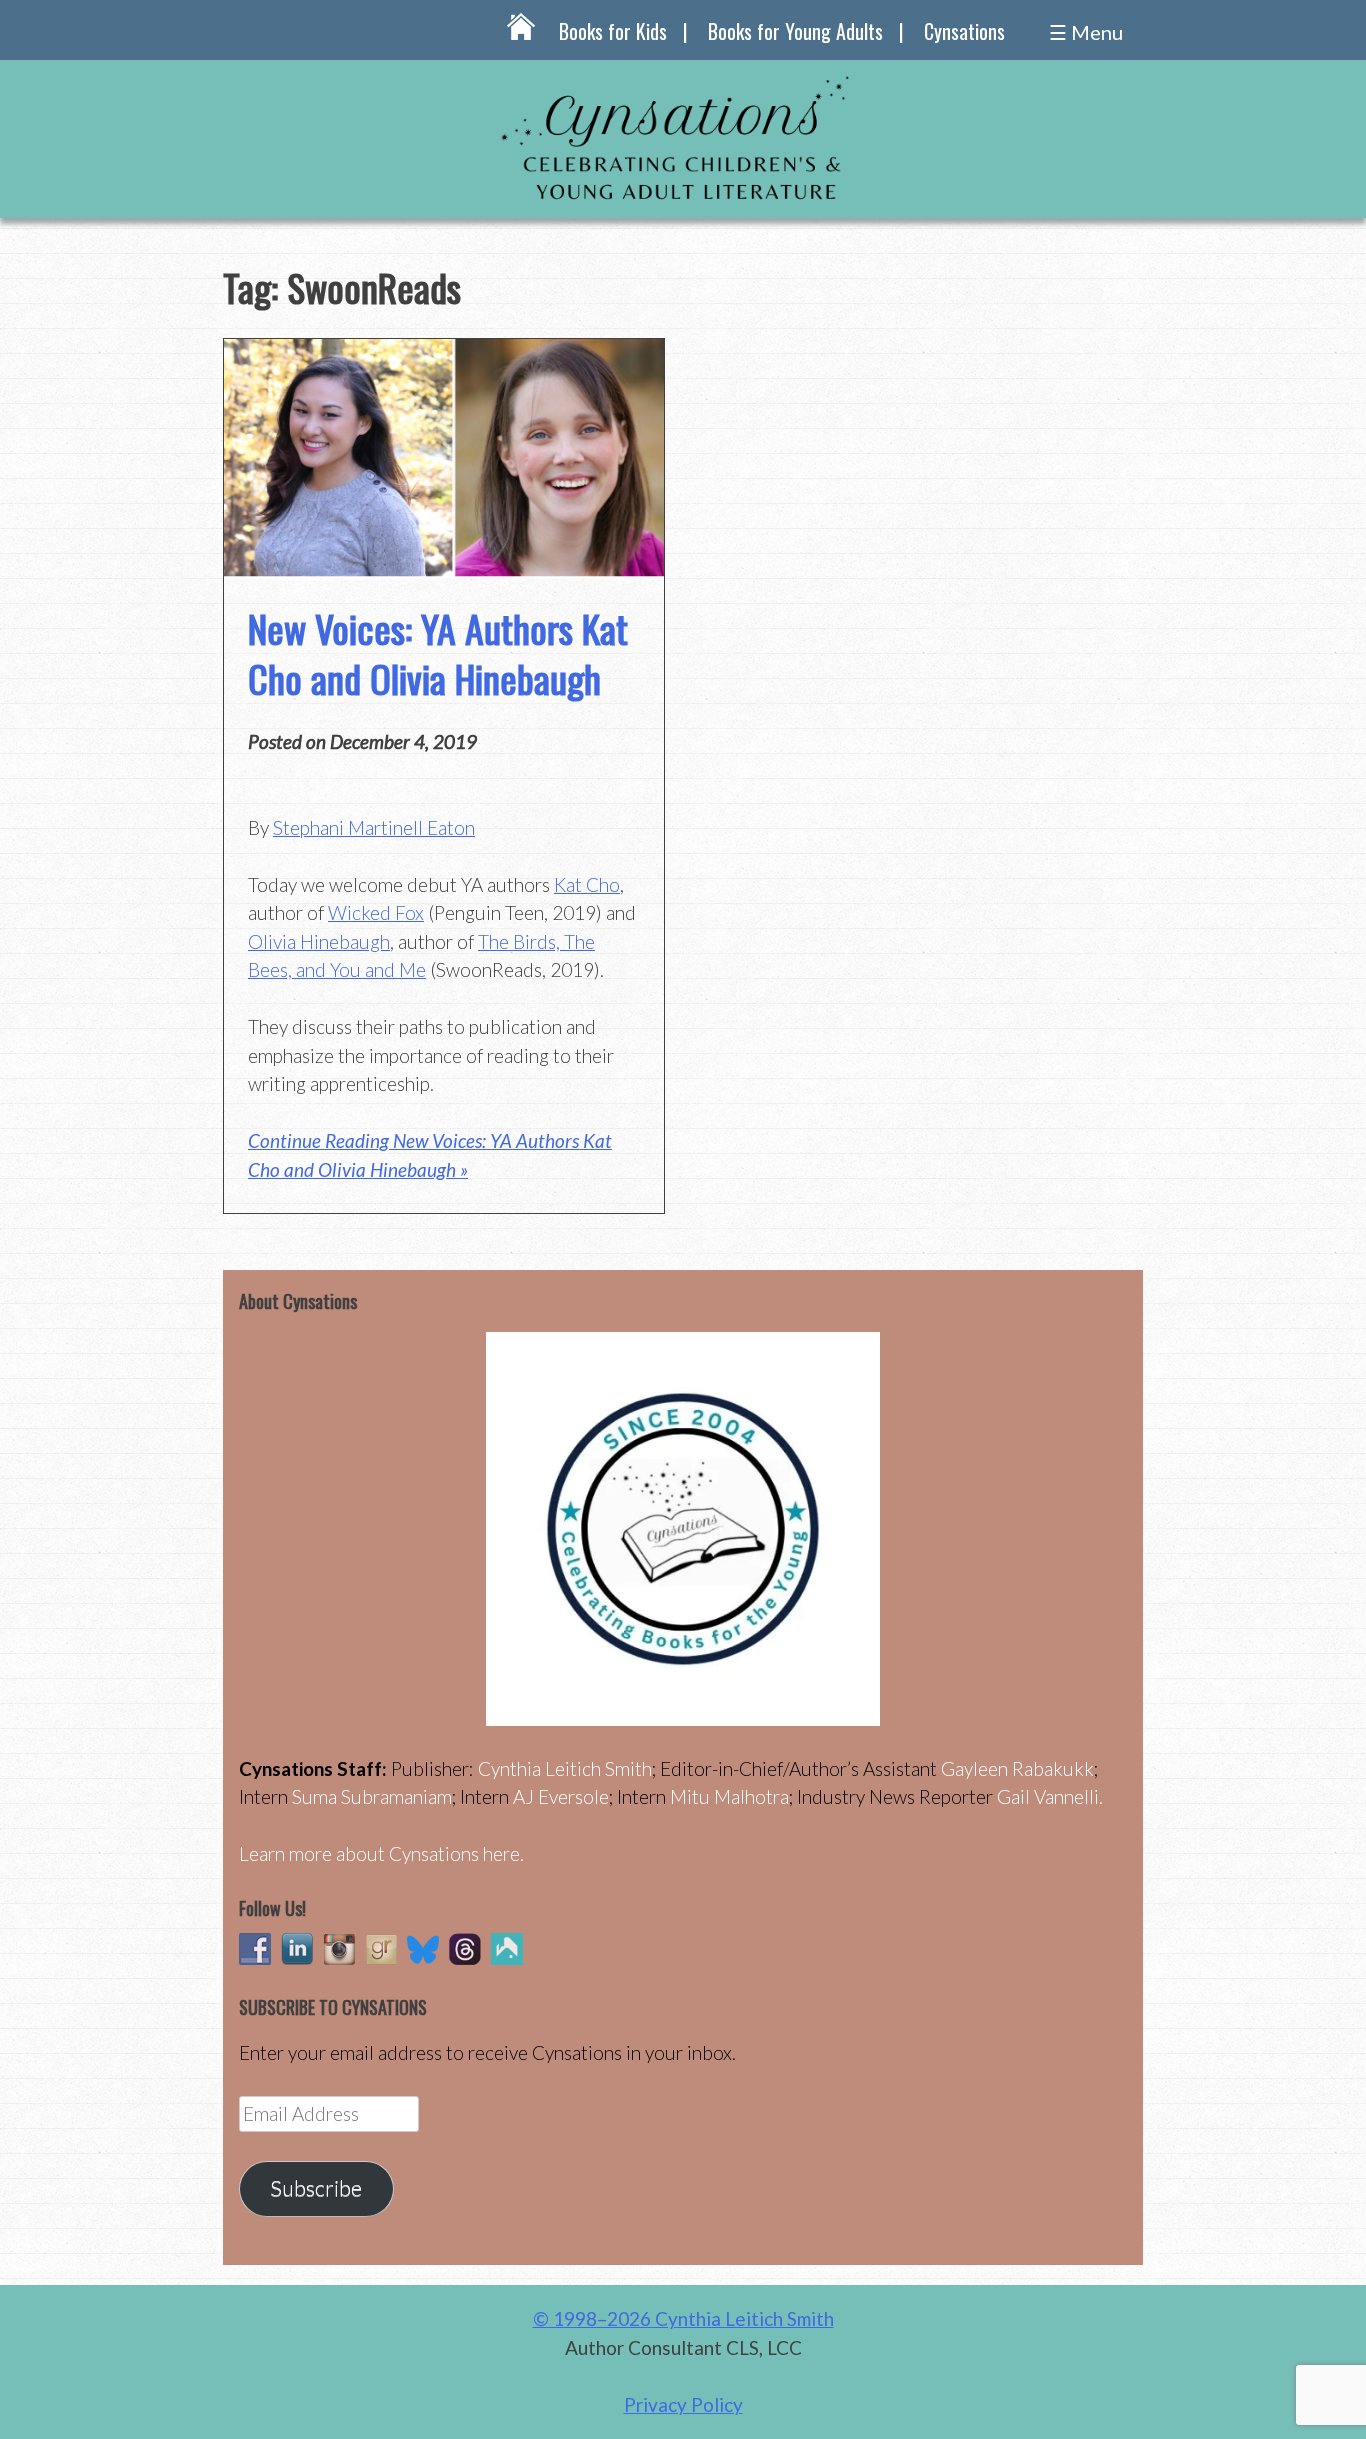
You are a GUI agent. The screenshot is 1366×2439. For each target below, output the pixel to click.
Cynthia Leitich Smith (565, 1768)
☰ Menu (1086, 32)
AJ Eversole (561, 1796)
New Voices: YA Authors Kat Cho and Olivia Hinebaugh (438, 652)
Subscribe (316, 2188)
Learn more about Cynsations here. (381, 1853)
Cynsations (964, 31)
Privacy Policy (683, 2404)
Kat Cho (587, 884)
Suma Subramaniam (372, 1796)
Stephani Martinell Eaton (374, 827)
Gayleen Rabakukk (1017, 1768)
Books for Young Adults (795, 31)
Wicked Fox (376, 912)
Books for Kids (613, 31)
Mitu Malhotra (729, 1796)
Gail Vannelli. (1050, 1796)
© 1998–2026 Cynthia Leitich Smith (683, 2318)
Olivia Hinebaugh (319, 941)
